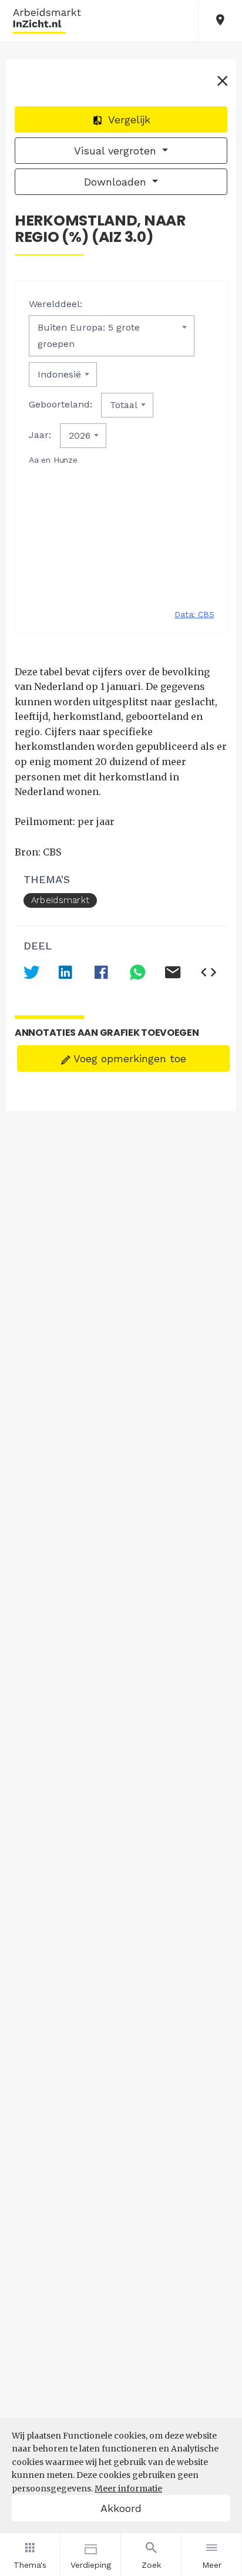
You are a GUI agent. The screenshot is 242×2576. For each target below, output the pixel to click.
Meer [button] (212, 2565)
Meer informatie (128, 2489)
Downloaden (117, 182)
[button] (220, 21)
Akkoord (121, 2508)
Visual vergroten (117, 151)
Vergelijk (128, 119)
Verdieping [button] (91, 2565)
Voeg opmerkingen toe (128, 1058)
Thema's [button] (30, 2565)
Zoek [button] (151, 2565)
